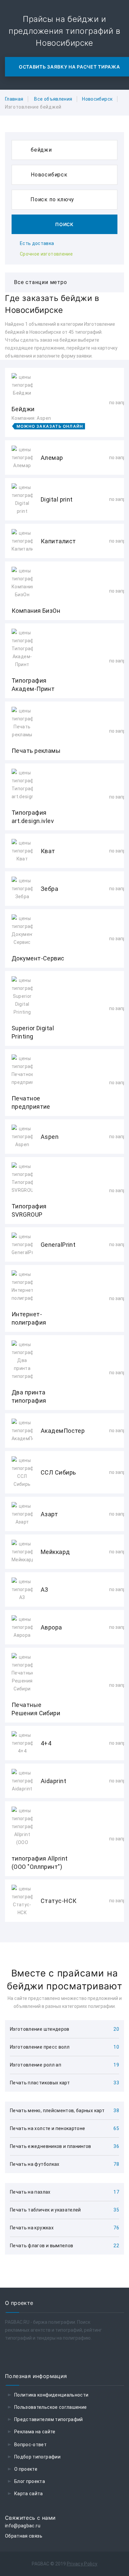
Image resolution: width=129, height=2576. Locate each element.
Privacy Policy (82, 2564)
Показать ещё (64, 1940)
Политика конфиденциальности (51, 2395)
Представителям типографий (49, 2419)
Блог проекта (30, 2481)
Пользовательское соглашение (50, 2407)
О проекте (26, 2469)
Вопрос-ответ (30, 2445)
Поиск (64, 224)
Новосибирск (97, 99)
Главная (14, 99)
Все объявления (53, 99)
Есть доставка (37, 243)
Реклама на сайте (35, 2432)
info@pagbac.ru (23, 2526)
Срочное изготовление (46, 254)
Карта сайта (29, 2494)
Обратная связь (24, 2536)
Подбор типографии (37, 2457)
